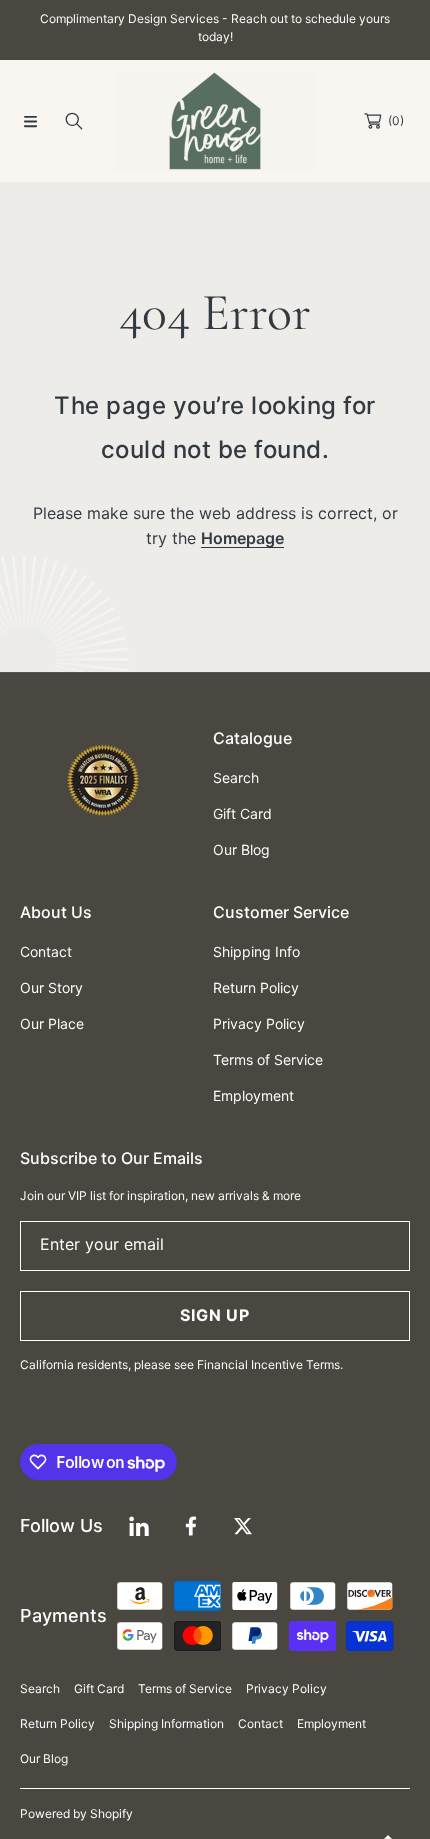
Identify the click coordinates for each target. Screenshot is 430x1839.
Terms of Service (185, 1688)
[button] (30, 121)
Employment (331, 1723)
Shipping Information (166, 1723)
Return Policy (57, 1723)
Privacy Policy (286, 1688)
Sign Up (215, 1315)
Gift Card (99, 1688)
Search (40, 1688)
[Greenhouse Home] (215, 121)
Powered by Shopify (76, 1813)
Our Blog (44, 1758)
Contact (260, 1723)
